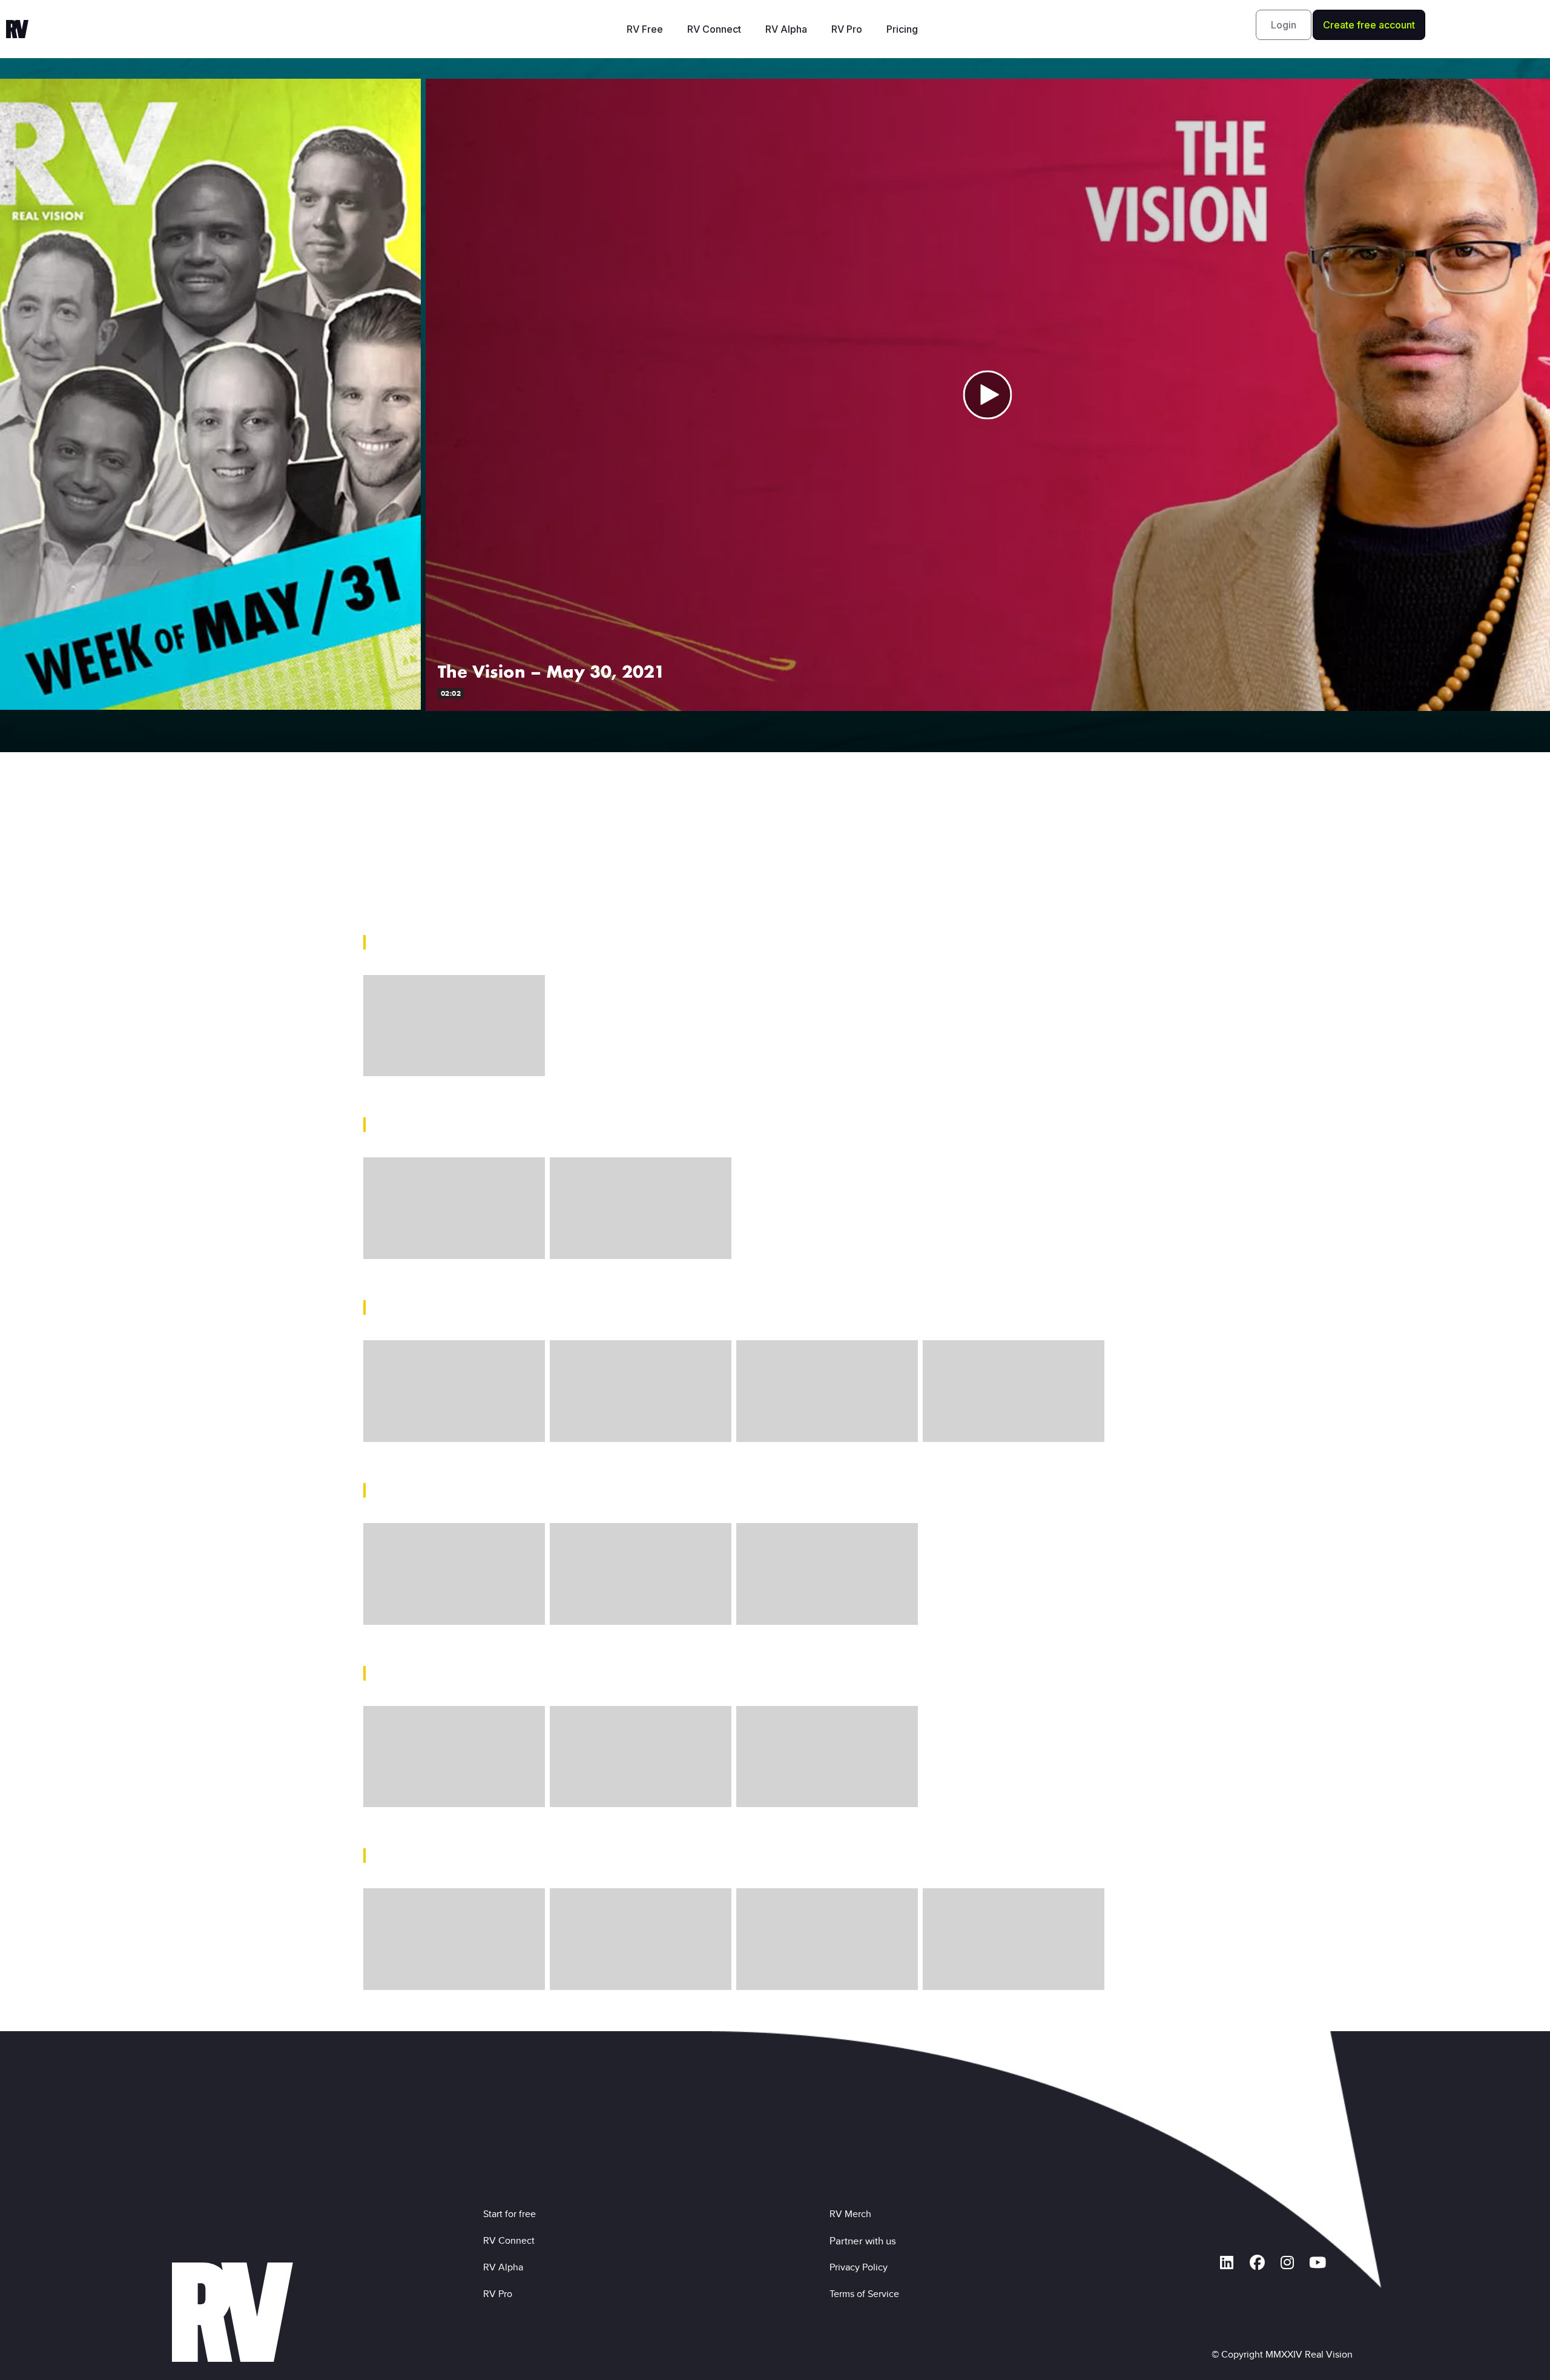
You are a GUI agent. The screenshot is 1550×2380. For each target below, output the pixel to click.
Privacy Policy (861, 2267)
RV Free (645, 29)
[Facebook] (1257, 2263)
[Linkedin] (1227, 2263)
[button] (1284, 25)
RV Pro (847, 29)
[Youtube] (1317, 2263)
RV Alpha (786, 29)
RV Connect (714, 29)
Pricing (902, 29)
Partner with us (863, 2241)
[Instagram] (1287, 2263)
